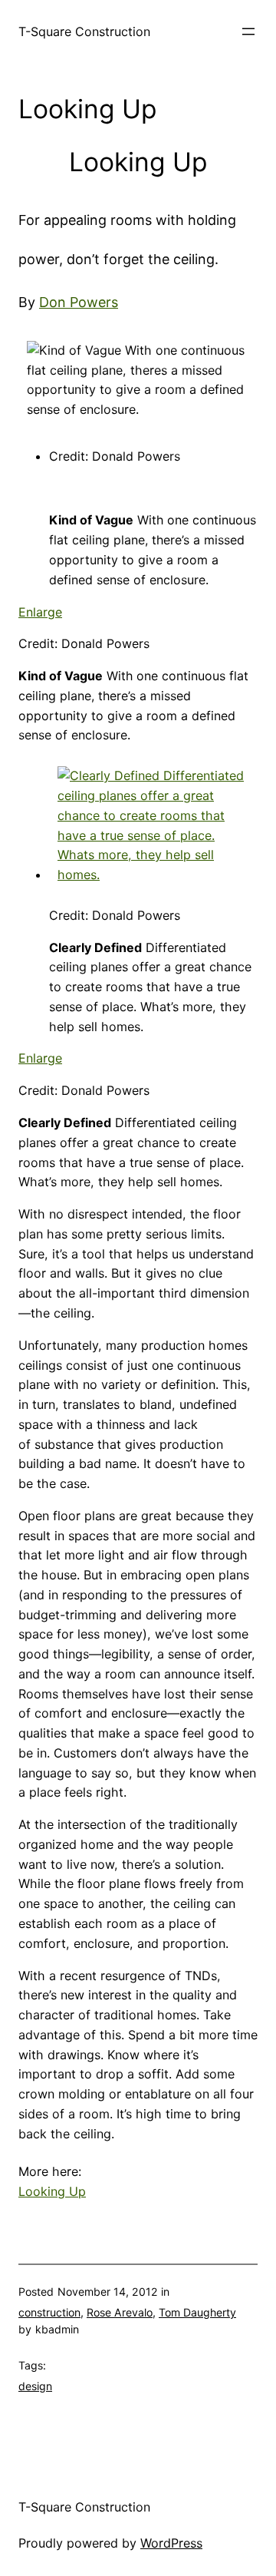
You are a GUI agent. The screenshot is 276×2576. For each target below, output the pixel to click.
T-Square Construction (84, 31)
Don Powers (79, 302)
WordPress (171, 2543)
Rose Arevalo (120, 2312)
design (35, 2386)
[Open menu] (248, 31)
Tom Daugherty (197, 2312)
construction (49, 2312)
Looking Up (52, 2191)
